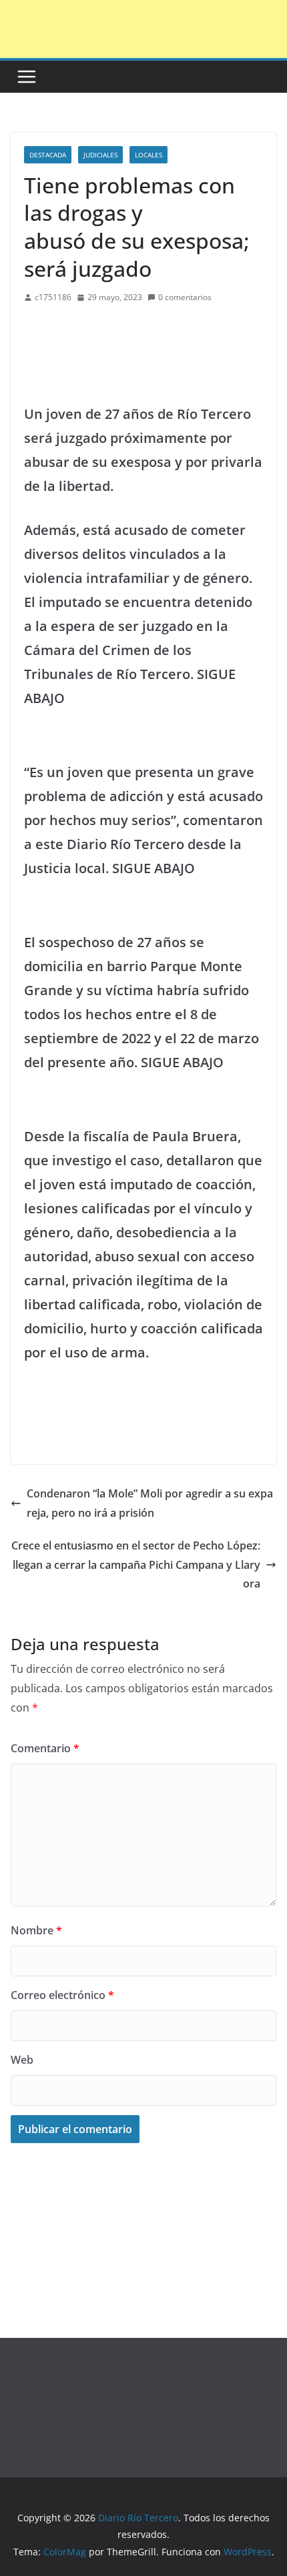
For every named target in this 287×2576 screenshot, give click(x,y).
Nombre (36, 1930)
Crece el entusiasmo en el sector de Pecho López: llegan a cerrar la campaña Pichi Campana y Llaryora (136, 1565)
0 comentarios (185, 297)
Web (22, 2060)
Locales (149, 155)
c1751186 (53, 297)
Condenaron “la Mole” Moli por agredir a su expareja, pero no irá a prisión (150, 1503)
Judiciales (100, 155)
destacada (48, 155)
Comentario (45, 1748)
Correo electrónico (62, 1995)
